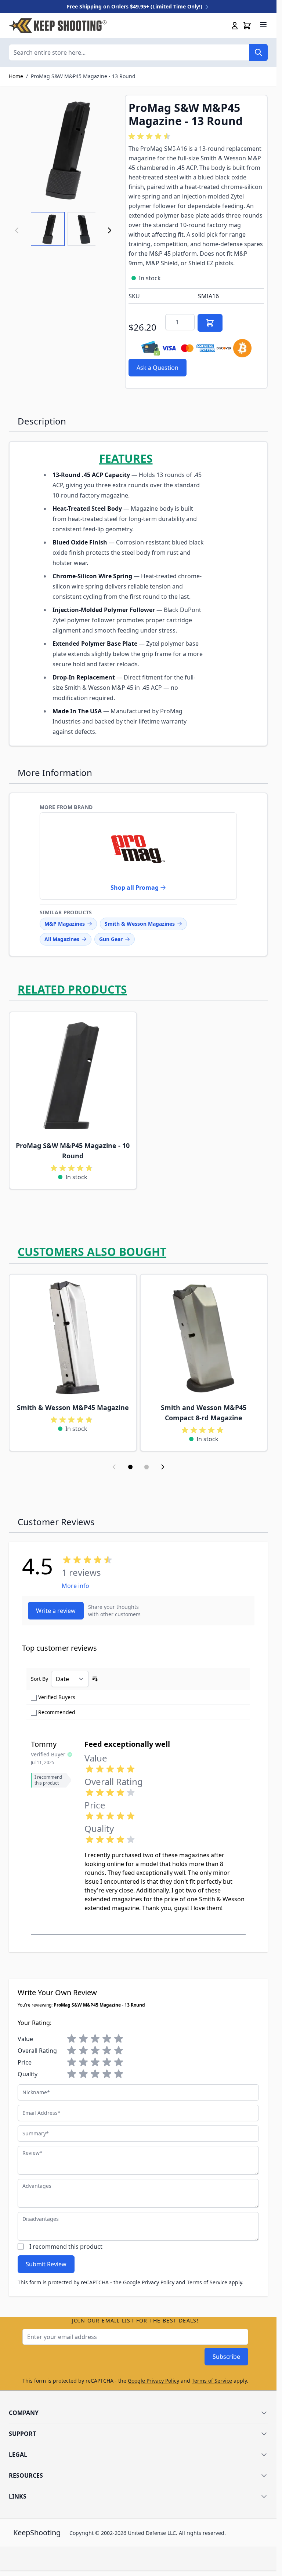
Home (16, 76)
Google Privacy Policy (149, 2282)
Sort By (39, 1679)
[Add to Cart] (210, 323)
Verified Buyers (57, 1697)
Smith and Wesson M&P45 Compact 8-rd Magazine (204, 1413)
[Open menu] (263, 25)
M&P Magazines (65, 924)
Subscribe (226, 2357)
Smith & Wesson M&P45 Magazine (73, 1407)
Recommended (57, 1712)
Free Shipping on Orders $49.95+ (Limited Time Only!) (135, 6)
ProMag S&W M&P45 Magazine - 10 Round (73, 1151)
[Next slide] (163, 1467)
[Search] (258, 52)
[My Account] (235, 26)
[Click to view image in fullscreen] (63, 149)
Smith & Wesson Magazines (140, 924)
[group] (151, 136)
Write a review (56, 1611)
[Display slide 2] (147, 1467)
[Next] (109, 230)
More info (75, 1586)
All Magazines (62, 939)
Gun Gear (111, 939)
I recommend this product (66, 2247)
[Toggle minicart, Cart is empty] (247, 26)
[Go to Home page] (58, 26)
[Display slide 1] (130, 1467)
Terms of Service (207, 2282)
